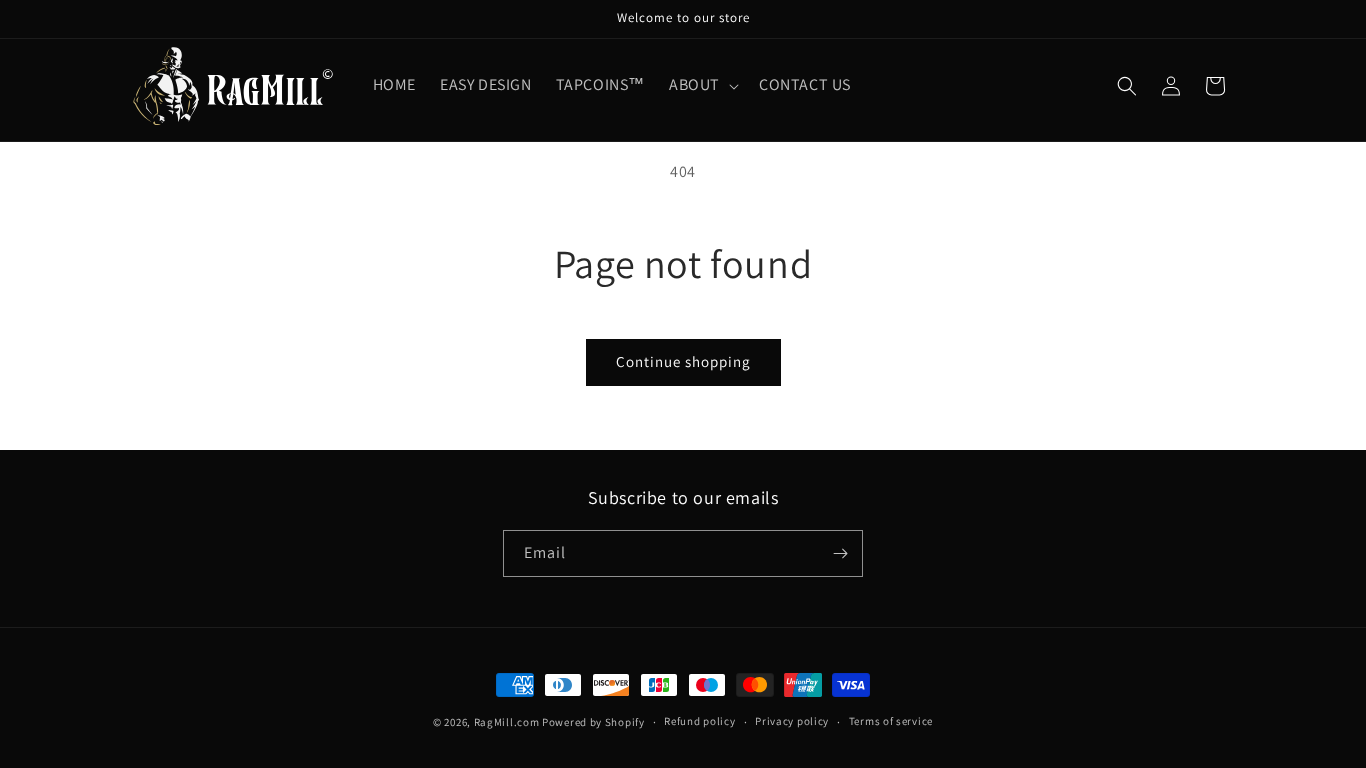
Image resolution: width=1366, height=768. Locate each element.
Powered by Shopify (593, 722)
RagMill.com (507, 722)
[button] (702, 85)
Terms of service (891, 721)
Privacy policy (792, 721)
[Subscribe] (840, 553)
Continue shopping (683, 361)
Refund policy (699, 721)
